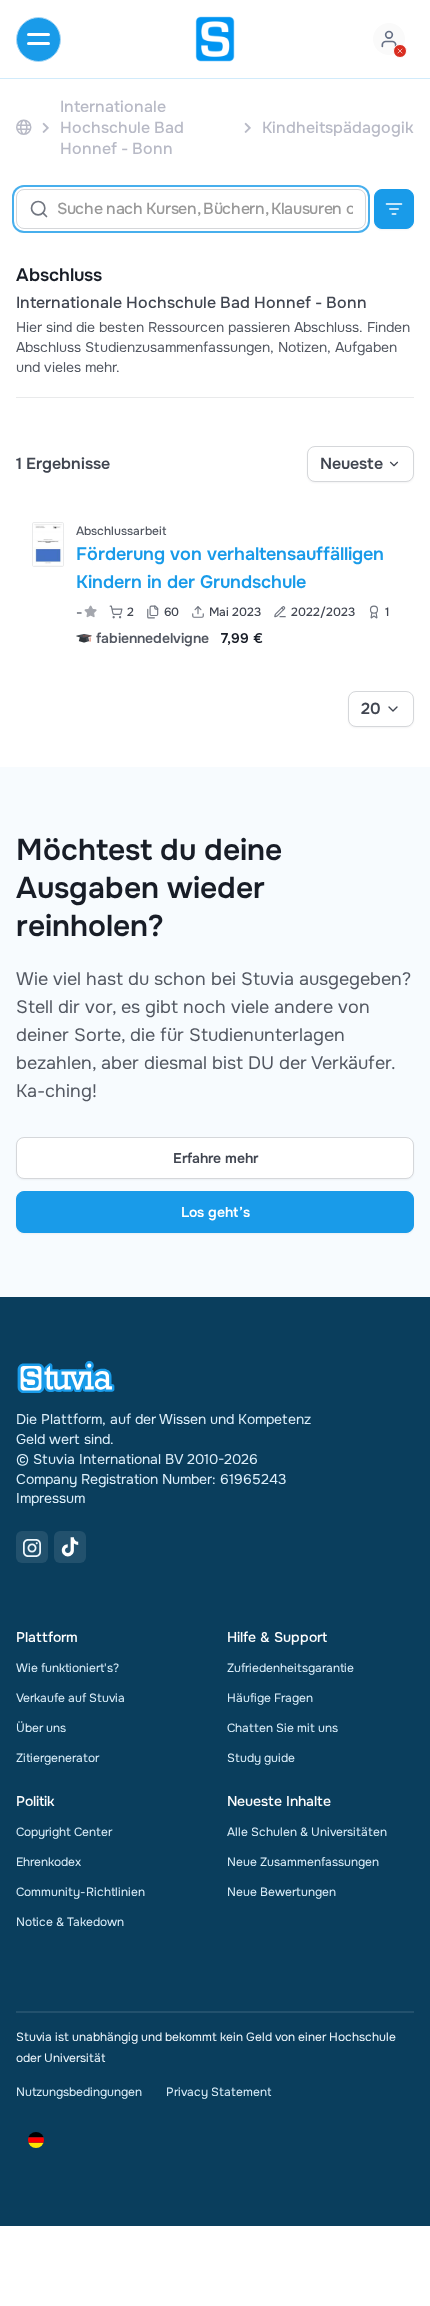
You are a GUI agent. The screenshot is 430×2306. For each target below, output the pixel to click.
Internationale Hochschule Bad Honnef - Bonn (191, 303)
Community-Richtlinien (80, 1892)
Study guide (261, 1758)
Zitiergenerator (57, 1758)
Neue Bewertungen (281, 1892)
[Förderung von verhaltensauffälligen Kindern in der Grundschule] (48, 544)
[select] (360, 464)
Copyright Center (64, 1832)
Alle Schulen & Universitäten (307, 1832)
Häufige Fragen (270, 1698)
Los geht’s (215, 1212)
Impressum (50, 1498)
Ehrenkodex (48, 1862)
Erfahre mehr (215, 1158)
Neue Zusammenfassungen (303, 1862)
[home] (215, 39)
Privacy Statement (218, 2092)
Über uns (41, 1728)
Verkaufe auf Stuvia (70, 1698)
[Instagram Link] (32, 1547)
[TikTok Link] (70, 1547)
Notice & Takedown (70, 1922)
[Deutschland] (24, 127)
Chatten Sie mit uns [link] (282, 1728)
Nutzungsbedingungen (79, 2092)
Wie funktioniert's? (67, 1668)
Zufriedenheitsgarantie (290, 1668)
